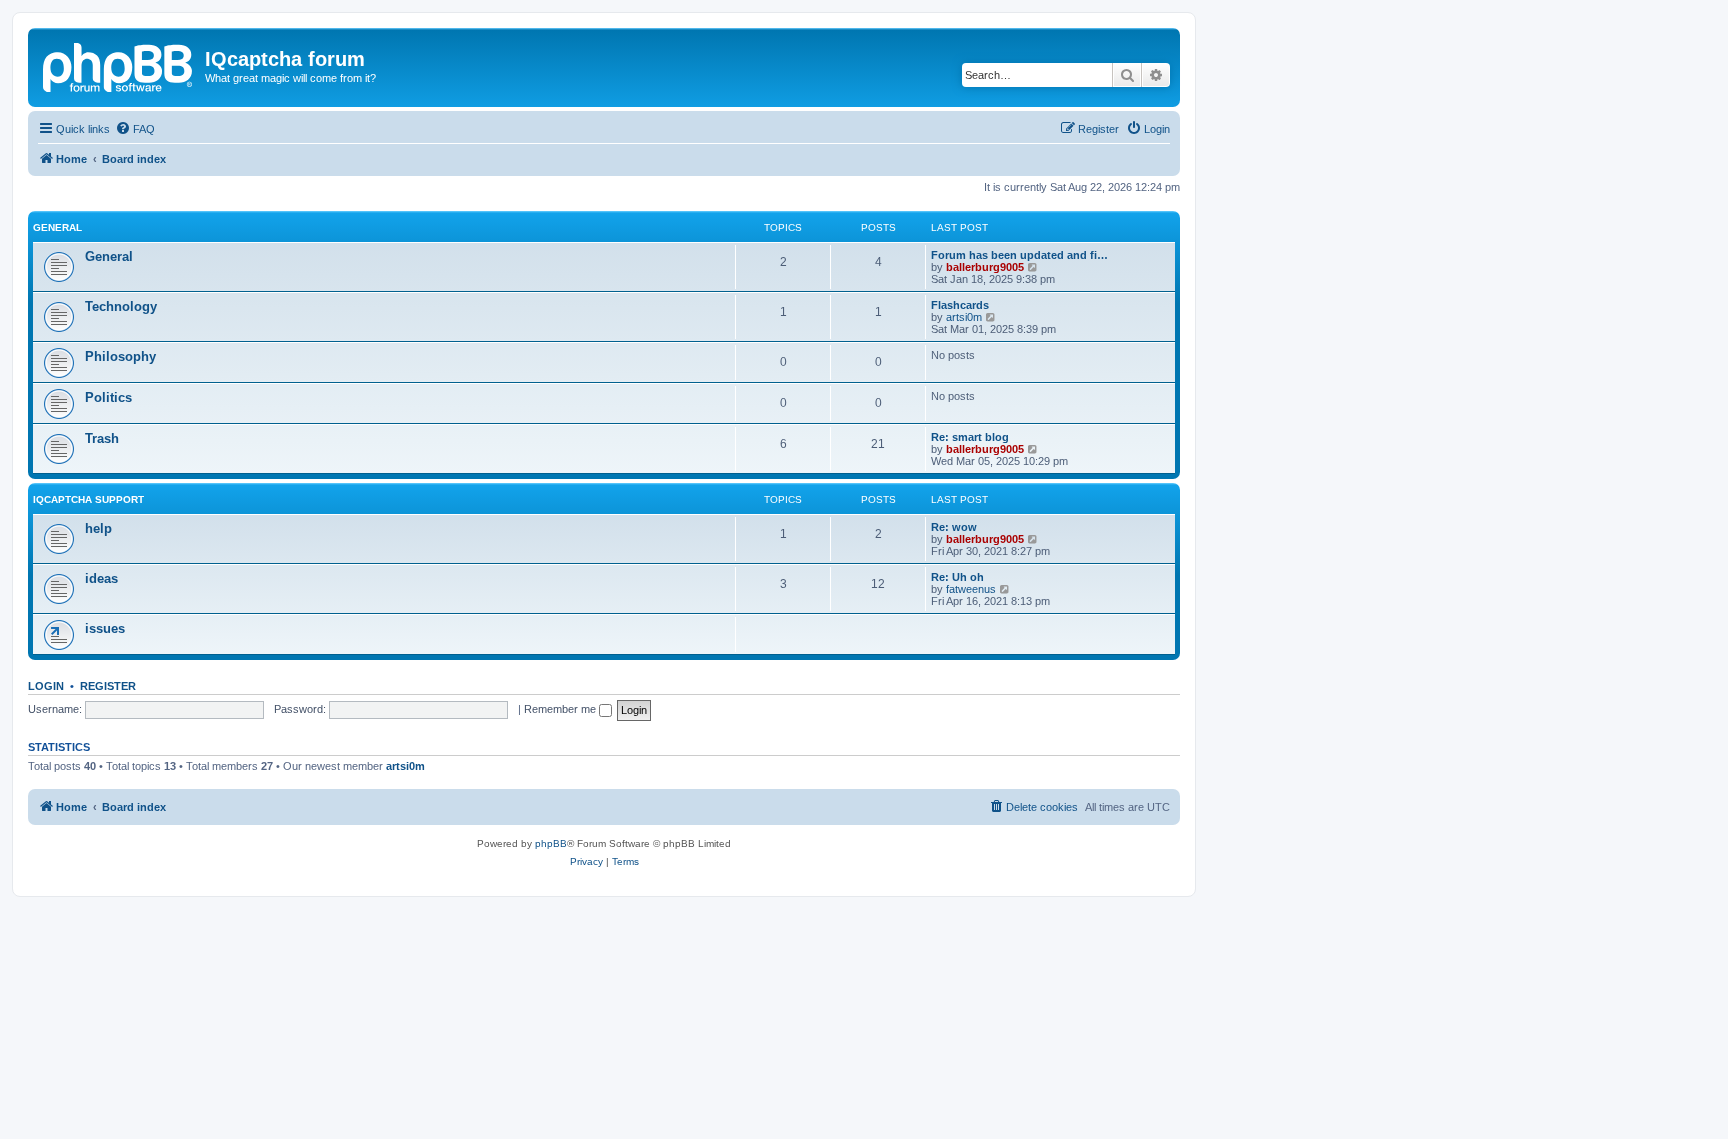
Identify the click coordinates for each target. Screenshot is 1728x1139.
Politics (108, 397)
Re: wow (954, 527)
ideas (101, 578)
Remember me (561, 709)
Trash (102, 438)
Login (46, 686)
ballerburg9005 (985, 267)
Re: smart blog (970, 437)
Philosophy (120, 356)
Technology (121, 306)
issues (105, 628)
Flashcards (960, 305)
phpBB (551, 843)
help (98, 528)
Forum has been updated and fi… (1019, 255)
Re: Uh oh (957, 577)
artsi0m (964, 317)
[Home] (119, 65)
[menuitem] (135, 129)
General (57, 227)
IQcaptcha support (88, 499)
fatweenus (971, 589)
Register (108, 686)
